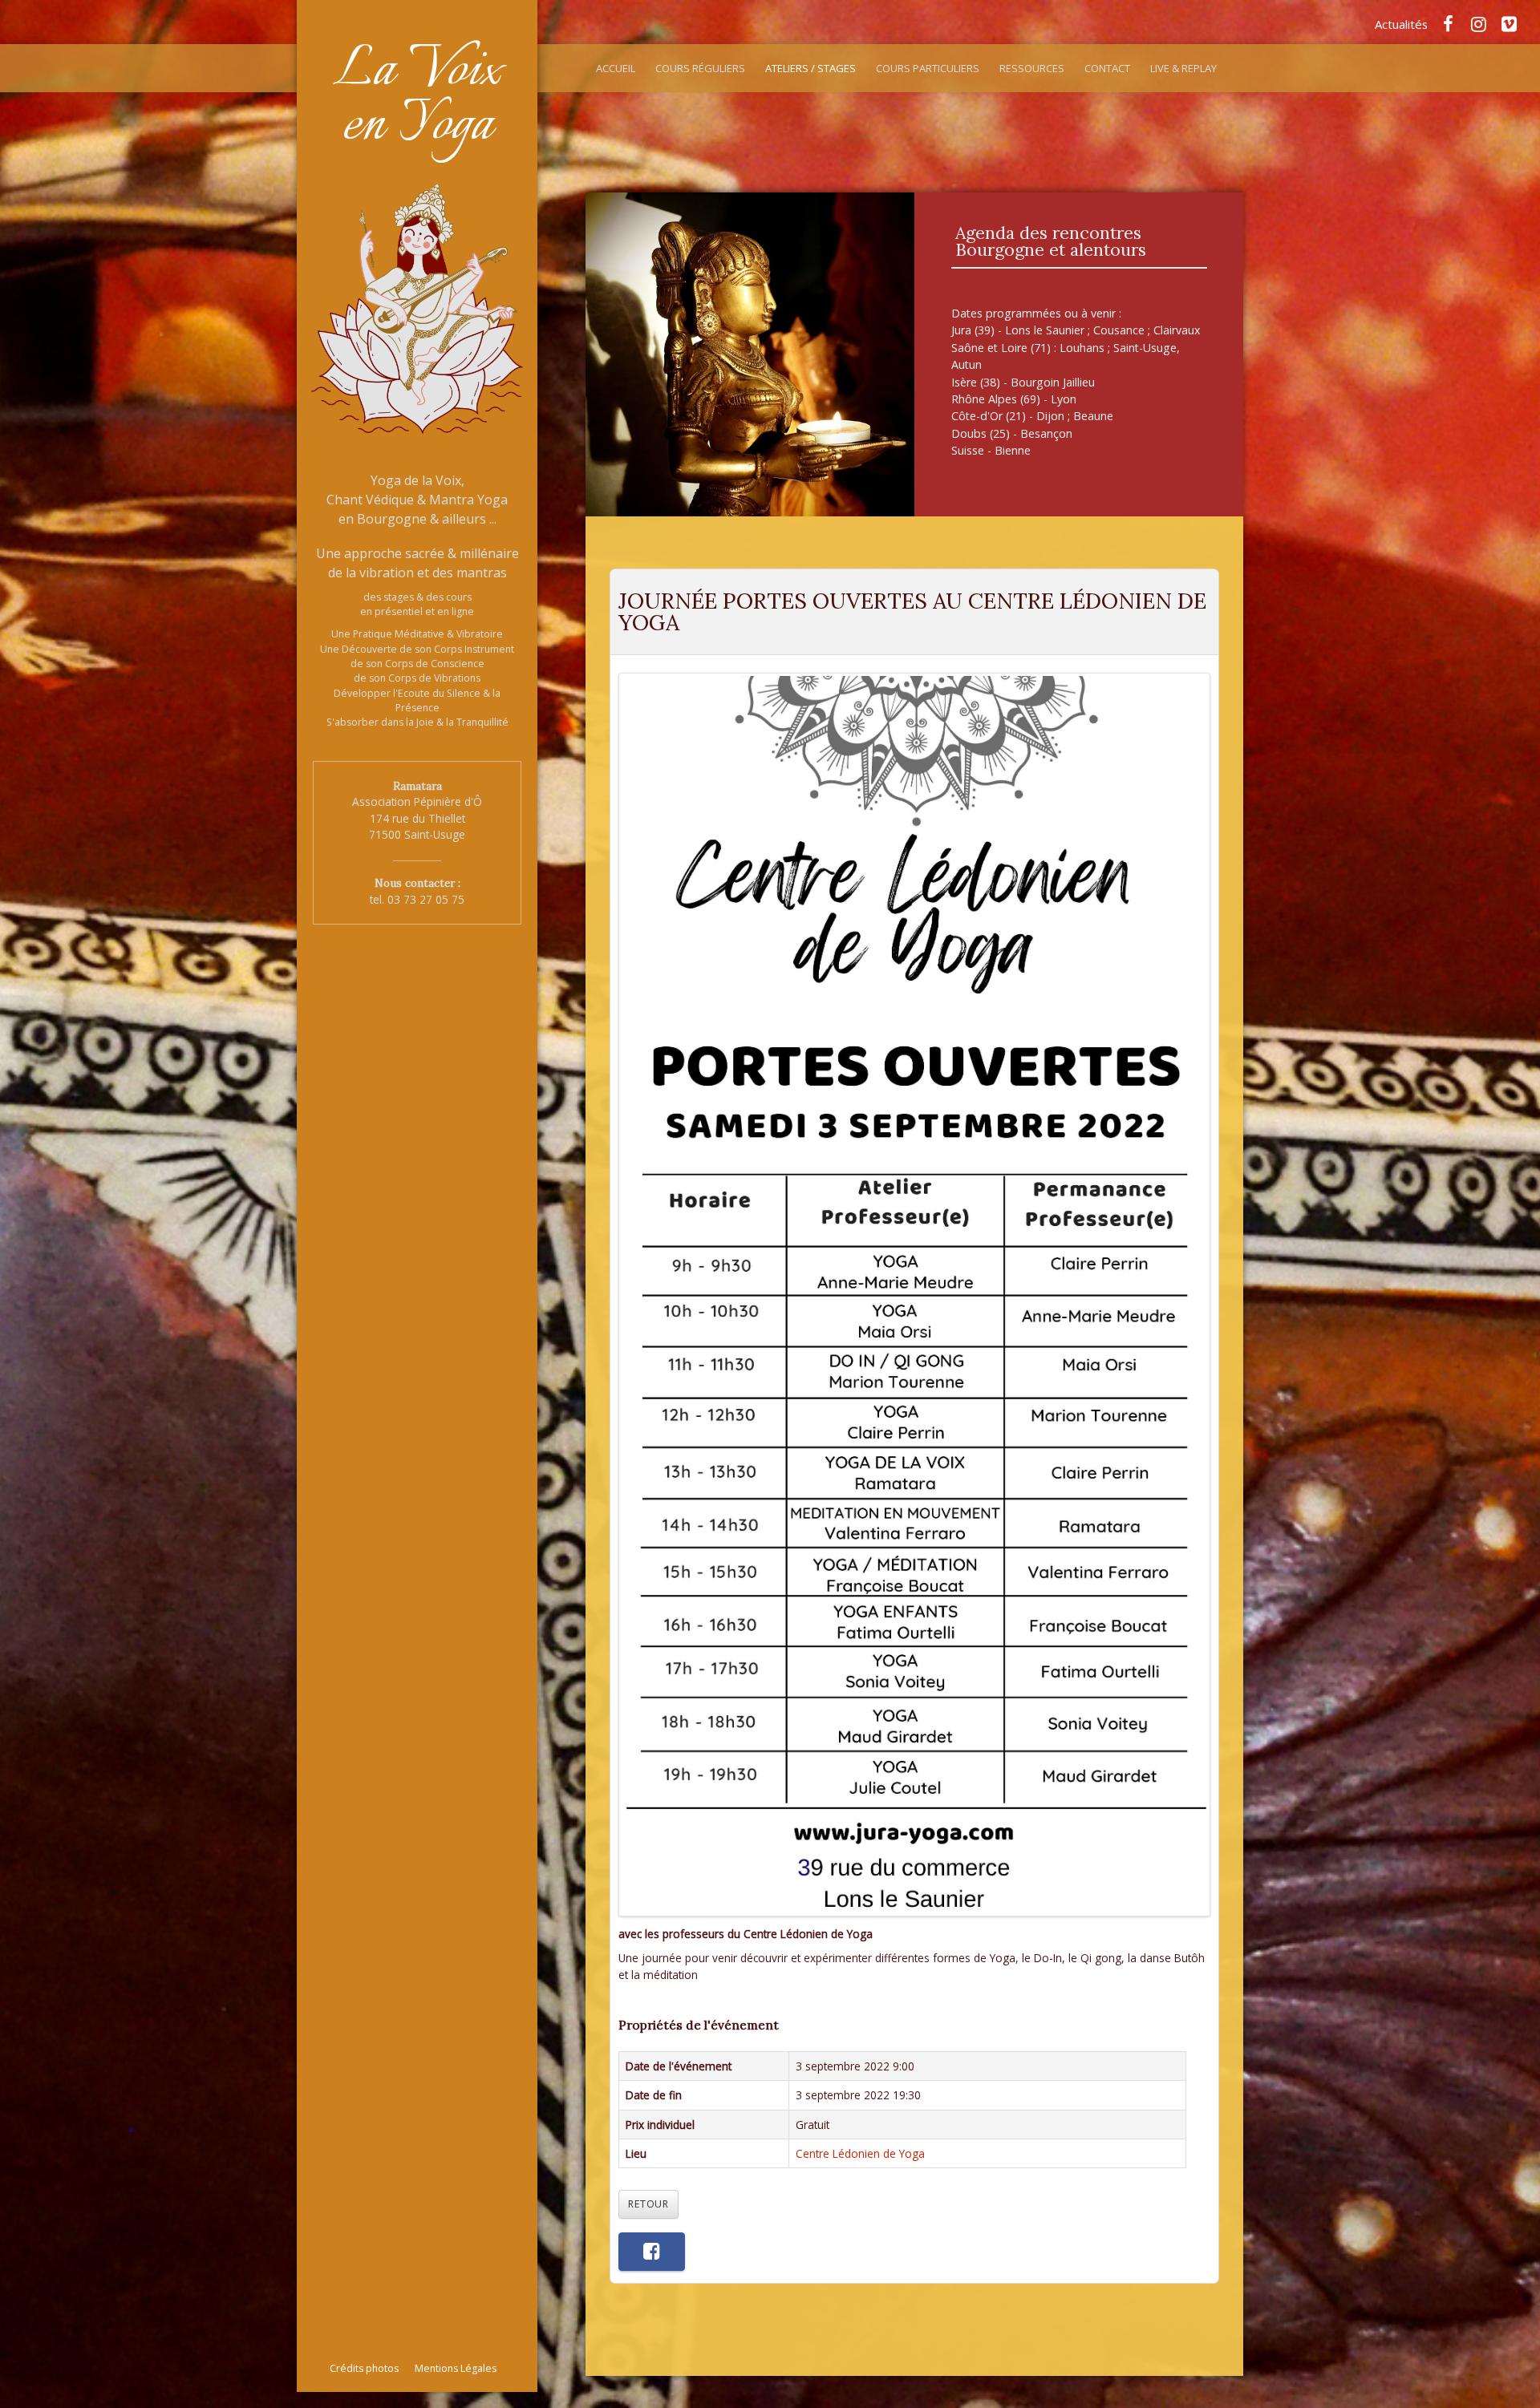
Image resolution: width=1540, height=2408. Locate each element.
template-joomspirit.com (1534, 2348)
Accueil (616, 68)
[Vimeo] (1509, 23)
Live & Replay (1183, 68)
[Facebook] (1448, 23)
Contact (1107, 68)
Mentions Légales (456, 2368)
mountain (750, 354)
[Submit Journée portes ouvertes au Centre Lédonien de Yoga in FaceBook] (652, 2252)
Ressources (1032, 68)
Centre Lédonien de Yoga (860, 2153)
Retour (648, 2204)
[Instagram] (1478, 23)
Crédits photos (364, 2368)
